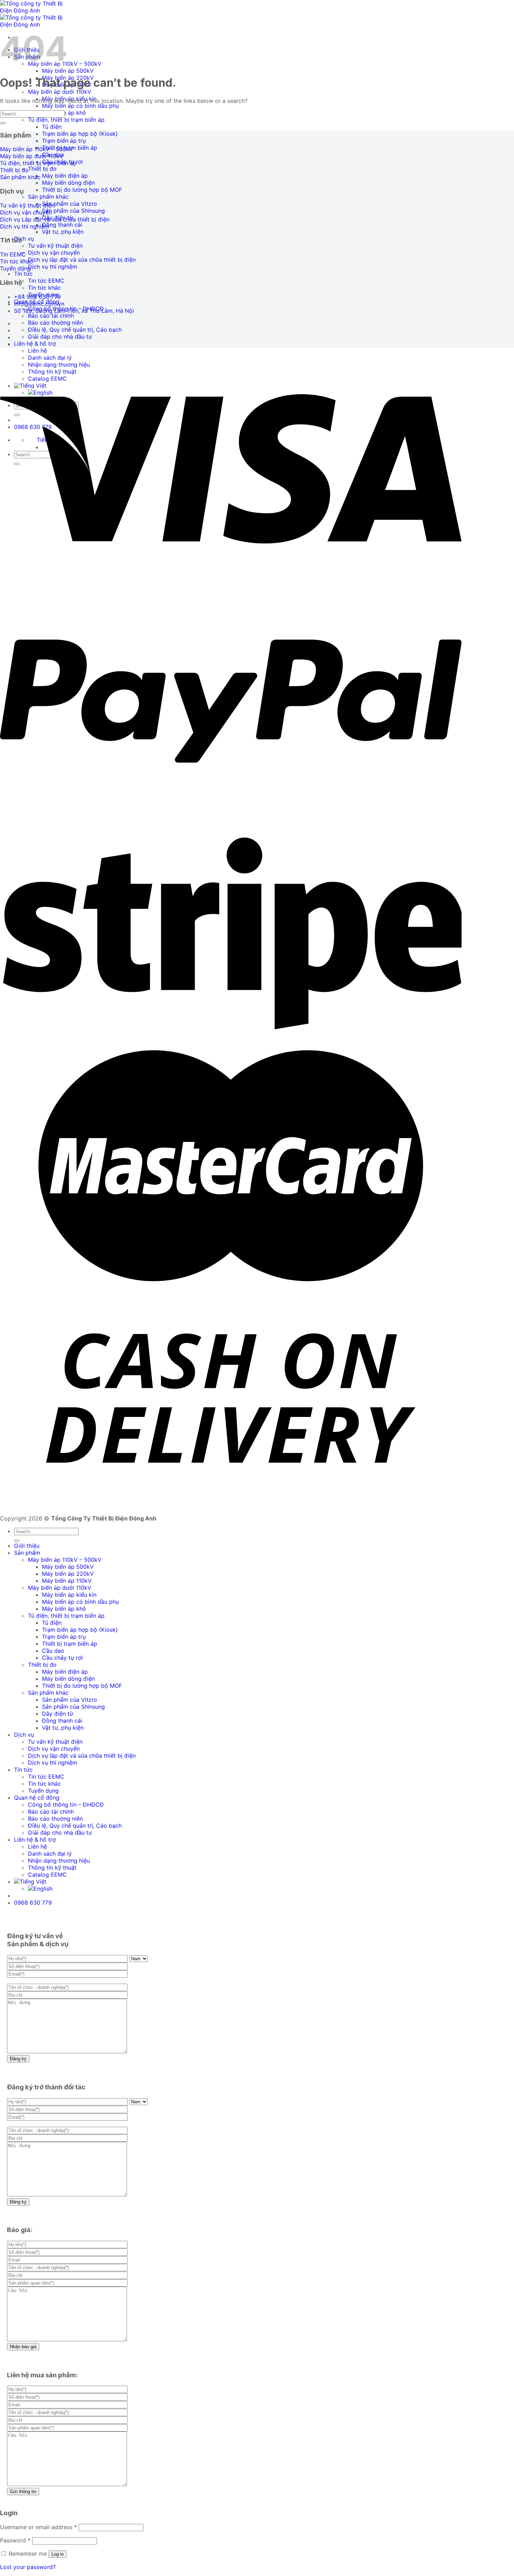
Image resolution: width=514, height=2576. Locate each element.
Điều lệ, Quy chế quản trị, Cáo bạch (75, 330)
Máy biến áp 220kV (68, 1574)
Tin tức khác (44, 288)
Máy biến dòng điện (68, 183)
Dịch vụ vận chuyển (54, 253)
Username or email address (38, 2527)
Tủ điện (52, 127)
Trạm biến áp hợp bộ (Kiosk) (80, 134)
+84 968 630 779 (37, 297)
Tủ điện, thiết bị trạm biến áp (66, 120)
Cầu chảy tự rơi (62, 1658)
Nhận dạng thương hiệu (59, 1861)
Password (15, 2540)
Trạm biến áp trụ (64, 141)
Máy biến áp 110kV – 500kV (65, 1560)
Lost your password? (28, 2567)
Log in (58, 2554)
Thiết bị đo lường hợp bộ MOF (82, 190)
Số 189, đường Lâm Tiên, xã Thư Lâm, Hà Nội (74, 311)
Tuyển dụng (43, 1791)
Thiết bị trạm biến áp (70, 1644)
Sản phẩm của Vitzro (70, 204)
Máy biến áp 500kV (68, 71)
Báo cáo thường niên (55, 323)
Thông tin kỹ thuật (52, 1868)
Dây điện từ (58, 1714)
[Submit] (3, 123)
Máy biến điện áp (65, 176)
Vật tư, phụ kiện (63, 232)
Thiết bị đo (42, 169)
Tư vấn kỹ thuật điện (55, 246)
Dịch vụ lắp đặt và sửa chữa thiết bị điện (82, 260)
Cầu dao (53, 1651)
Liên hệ (37, 351)
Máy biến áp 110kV (67, 1581)
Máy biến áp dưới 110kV (60, 92)
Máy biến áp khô (64, 1609)
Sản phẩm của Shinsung (73, 211)
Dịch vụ (24, 239)
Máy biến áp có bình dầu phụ (80, 106)
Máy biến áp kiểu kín (69, 1595)
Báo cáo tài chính (51, 316)
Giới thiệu (27, 1546)
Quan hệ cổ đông (37, 1798)
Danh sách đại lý (50, 1854)
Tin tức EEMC (46, 281)
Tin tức (23, 274)
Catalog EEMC (47, 1875)
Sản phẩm (27, 1553)
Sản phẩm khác (48, 197)
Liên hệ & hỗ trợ (35, 344)
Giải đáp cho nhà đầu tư (60, 337)
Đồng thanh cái (62, 225)
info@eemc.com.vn (39, 304)
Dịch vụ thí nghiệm (53, 267)
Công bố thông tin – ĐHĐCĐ (66, 1805)
